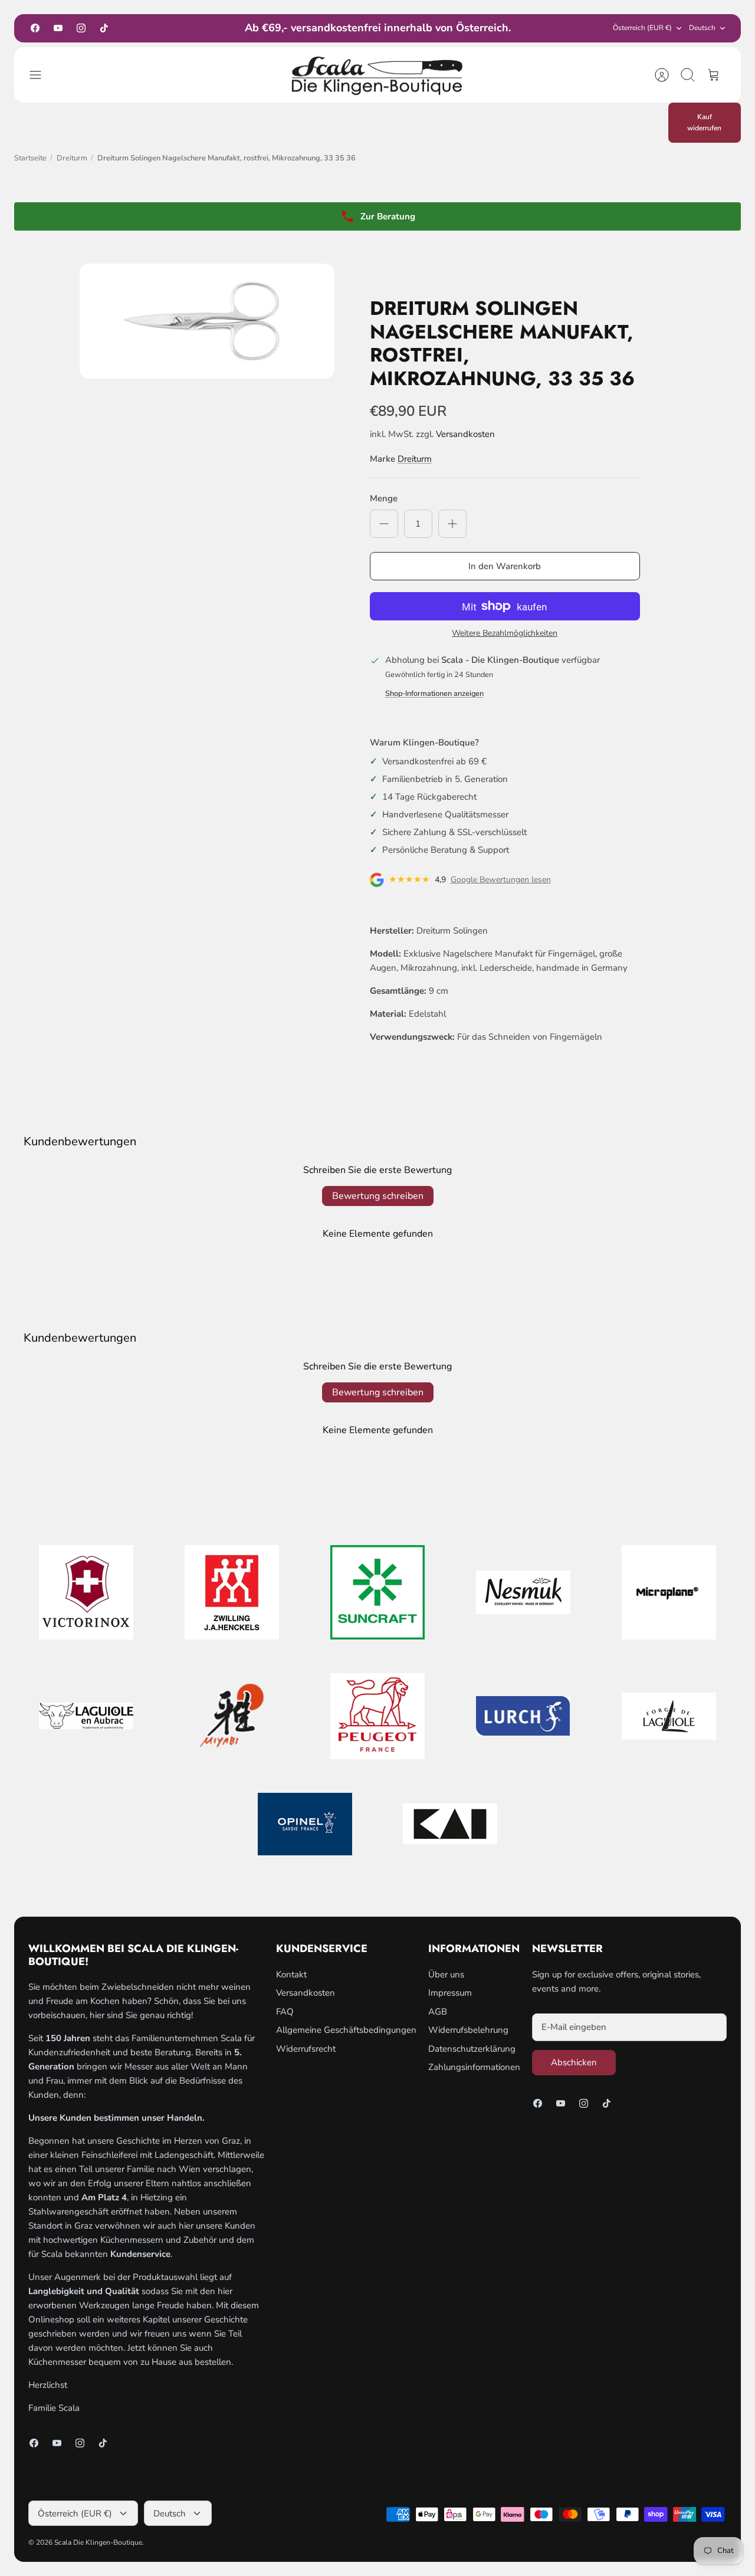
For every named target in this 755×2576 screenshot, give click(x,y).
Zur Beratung (388, 216)
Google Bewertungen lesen (501, 880)
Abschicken (574, 2062)
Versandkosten (465, 434)
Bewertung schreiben (378, 1196)
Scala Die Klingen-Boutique (98, 2542)
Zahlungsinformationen (474, 2067)
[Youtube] (58, 28)
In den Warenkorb (505, 566)
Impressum (450, 1993)
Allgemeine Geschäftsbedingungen (346, 2030)
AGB (438, 2012)
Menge (384, 498)
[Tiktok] (104, 28)
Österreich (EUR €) (642, 28)
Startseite (30, 158)
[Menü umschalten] (41, 75)
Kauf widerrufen (704, 122)
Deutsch (702, 28)
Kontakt (291, 1974)
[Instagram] (81, 28)
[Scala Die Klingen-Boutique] (377, 75)
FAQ (285, 2012)
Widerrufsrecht (306, 2049)
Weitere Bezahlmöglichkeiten (505, 634)
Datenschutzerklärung (472, 2049)
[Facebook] (35, 28)
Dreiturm (72, 158)
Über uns (446, 1974)
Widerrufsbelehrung (468, 2030)
